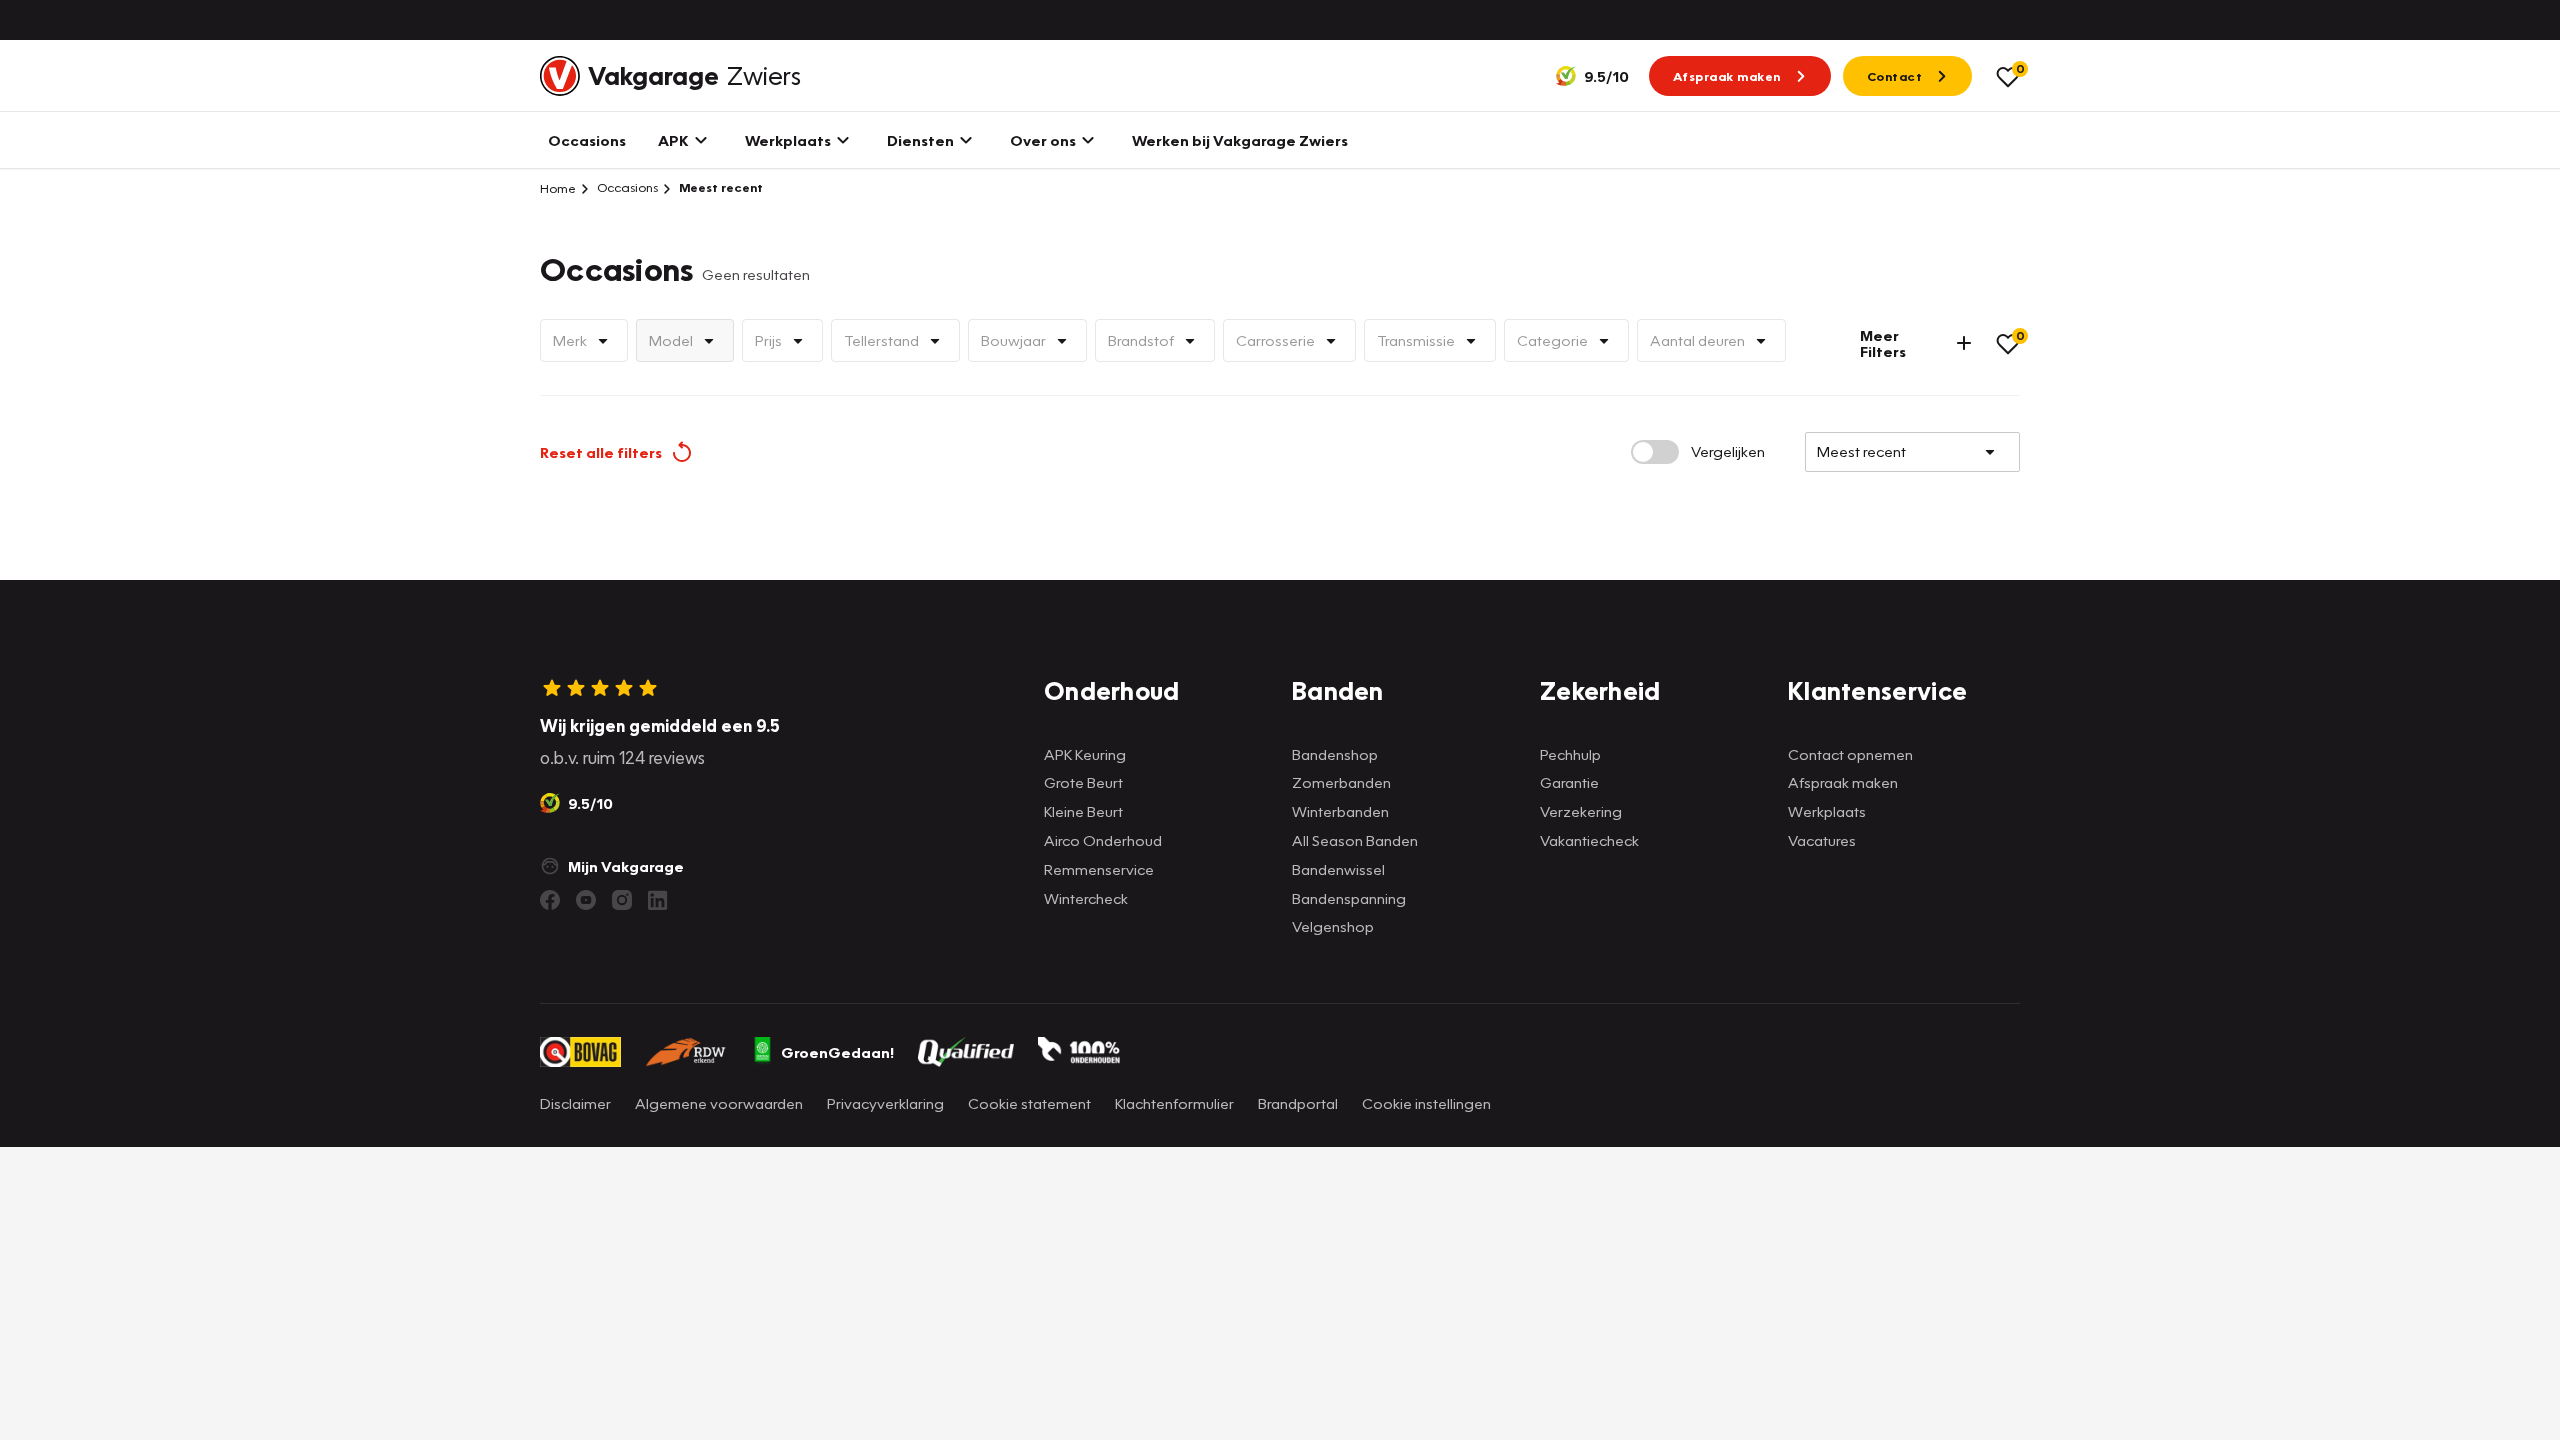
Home (558, 188)
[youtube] (586, 900)
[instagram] (622, 900)
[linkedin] (658, 900)
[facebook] (550, 900)
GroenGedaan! (837, 1052)
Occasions (626, 187)
